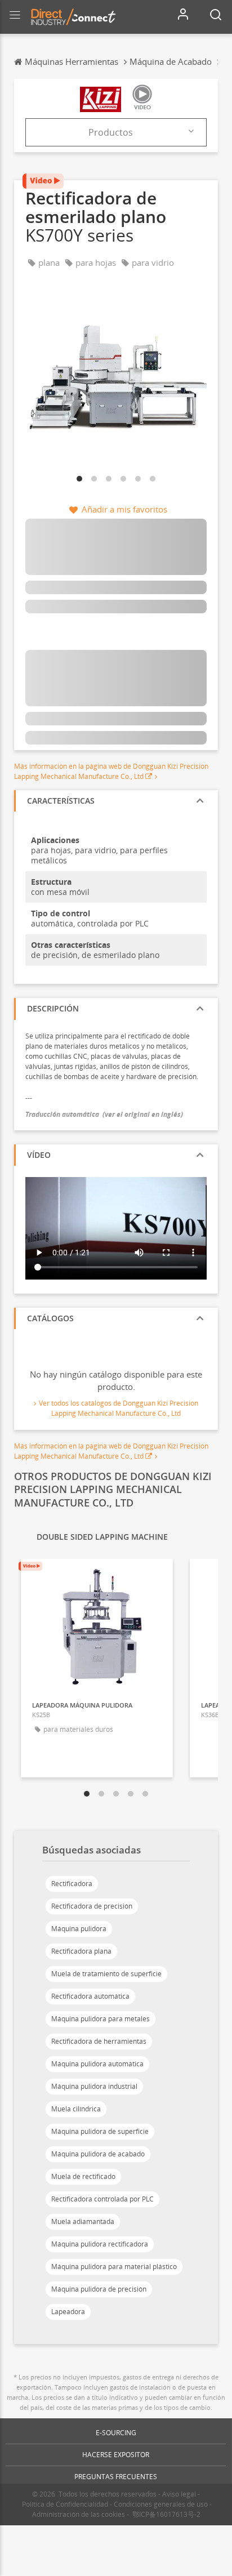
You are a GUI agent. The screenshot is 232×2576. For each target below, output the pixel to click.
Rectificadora (72, 1884)
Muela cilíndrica (76, 2109)
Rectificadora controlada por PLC (102, 2199)
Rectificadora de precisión (92, 1906)
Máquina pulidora (79, 1929)
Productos (111, 132)
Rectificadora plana (81, 1951)
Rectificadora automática (90, 1996)
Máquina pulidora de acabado (98, 2154)
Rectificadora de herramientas (99, 2041)
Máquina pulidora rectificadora (100, 2244)
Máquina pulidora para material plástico (114, 2267)
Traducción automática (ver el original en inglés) (104, 1114)
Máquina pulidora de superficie (100, 2131)
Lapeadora (68, 2312)
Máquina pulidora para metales (101, 2019)
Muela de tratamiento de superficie (106, 1974)
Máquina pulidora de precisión (99, 2289)
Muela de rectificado (83, 2176)
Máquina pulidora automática (97, 2064)
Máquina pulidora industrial (94, 2086)
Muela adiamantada (83, 2221)
